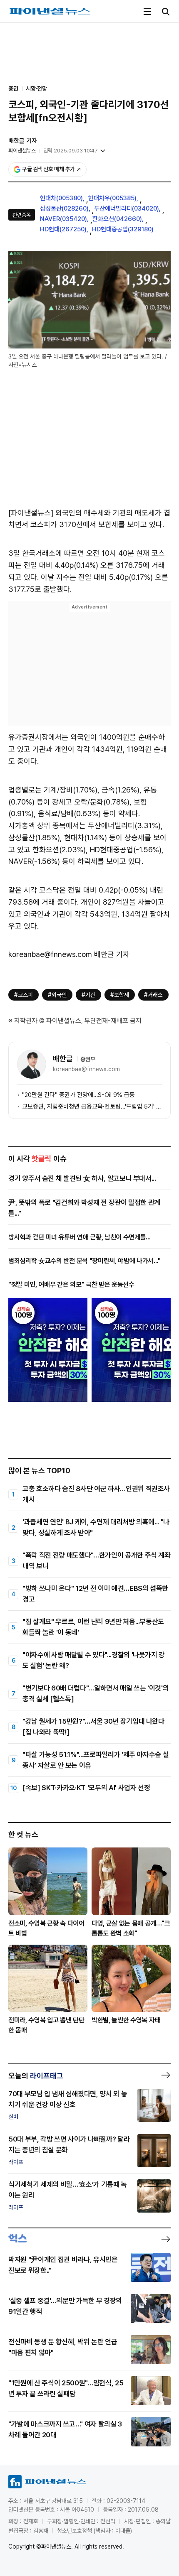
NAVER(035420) (63, 219)
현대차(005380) (61, 198)
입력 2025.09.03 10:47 (71, 151)
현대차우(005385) (112, 198)
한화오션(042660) (117, 219)
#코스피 (24, 995)
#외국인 (57, 995)
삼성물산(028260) (64, 209)
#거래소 (153, 995)
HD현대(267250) (63, 229)
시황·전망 (36, 88)
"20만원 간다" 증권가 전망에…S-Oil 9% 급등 (78, 1095)
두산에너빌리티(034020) (127, 209)
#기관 (88, 995)
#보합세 (120, 995)
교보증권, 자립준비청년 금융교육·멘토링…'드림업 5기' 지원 (92, 1106)
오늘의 (36, 2076)
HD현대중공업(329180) (123, 229)
